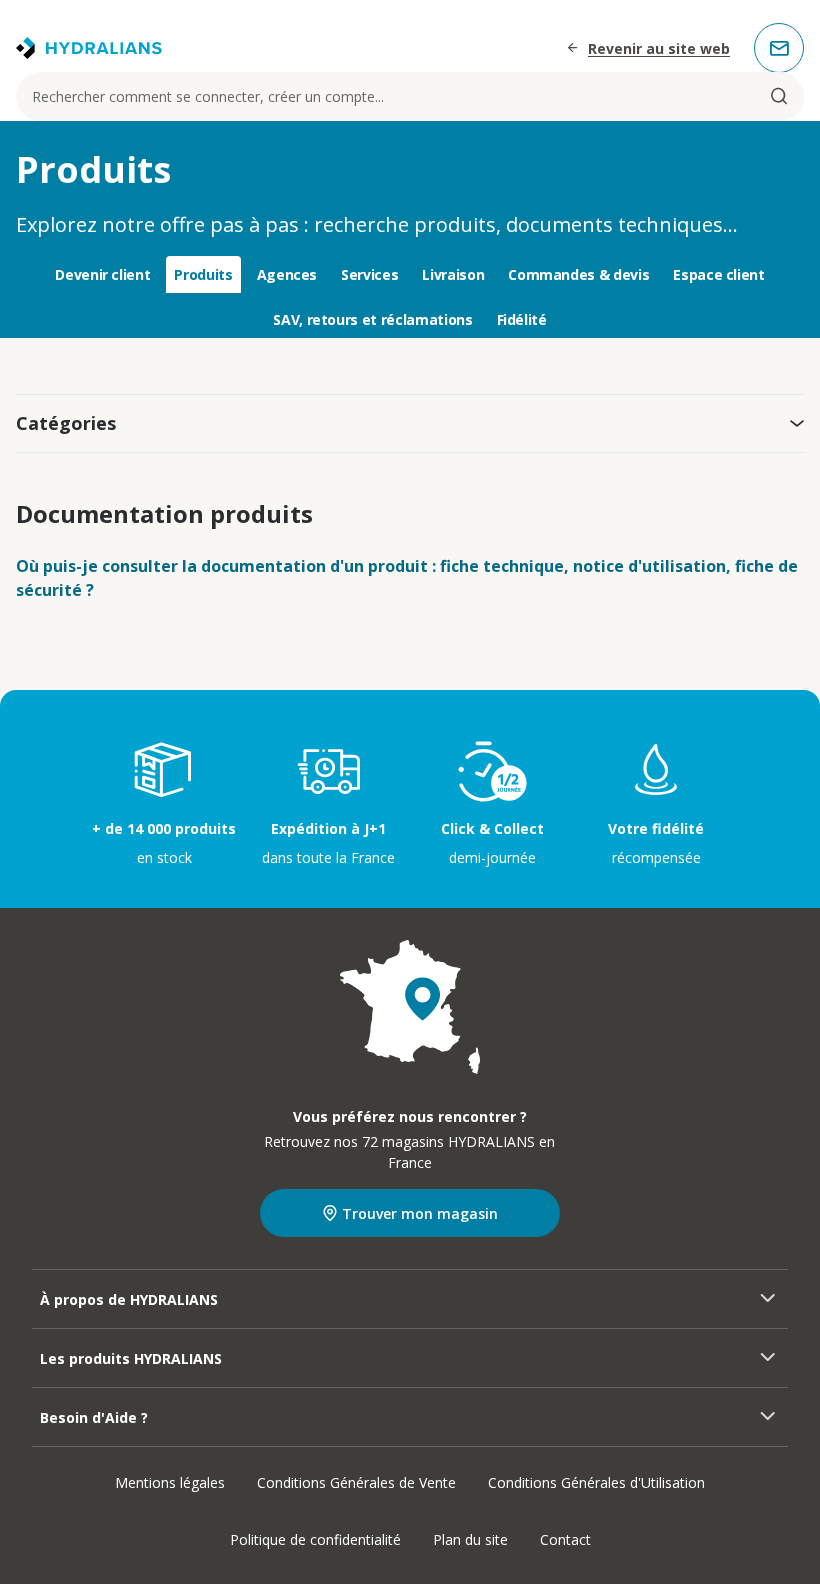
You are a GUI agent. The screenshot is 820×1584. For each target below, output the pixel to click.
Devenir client (102, 274)
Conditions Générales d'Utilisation (596, 1482)
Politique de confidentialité (315, 1539)
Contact (565, 1539)
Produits (203, 274)
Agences (287, 274)
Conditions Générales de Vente (356, 1482)
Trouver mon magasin (420, 1213)
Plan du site (470, 1539)
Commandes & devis (578, 274)
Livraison (453, 274)
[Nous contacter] (779, 48)
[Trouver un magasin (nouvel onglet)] (410, 1007)
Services (369, 274)
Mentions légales (170, 1482)
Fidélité (522, 319)
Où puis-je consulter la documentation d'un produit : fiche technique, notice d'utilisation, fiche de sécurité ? (407, 578)
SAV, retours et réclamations (372, 319)
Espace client (718, 274)
